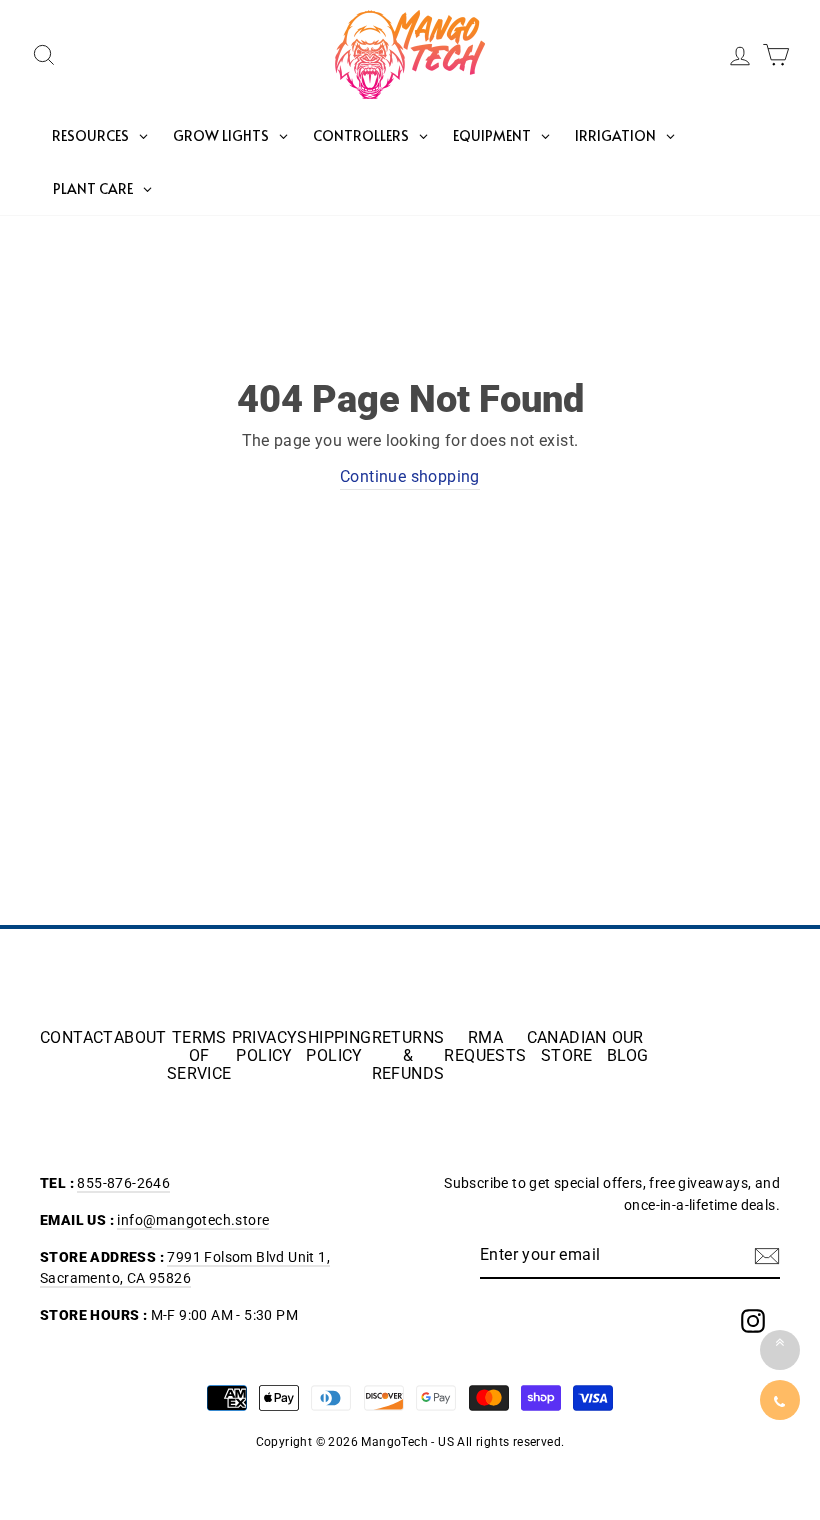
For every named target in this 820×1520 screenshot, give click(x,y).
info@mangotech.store (193, 1220)
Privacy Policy (265, 1047)
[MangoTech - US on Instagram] (753, 1321)
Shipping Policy (334, 1047)
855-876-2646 (123, 1183)
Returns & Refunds (408, 1056)
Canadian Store (567, 1047)
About (140, 1038)
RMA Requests (485, 1047)
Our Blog (628, 1047)
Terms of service (199, 1056)
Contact (77, 1038)
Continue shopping (410, 476)
